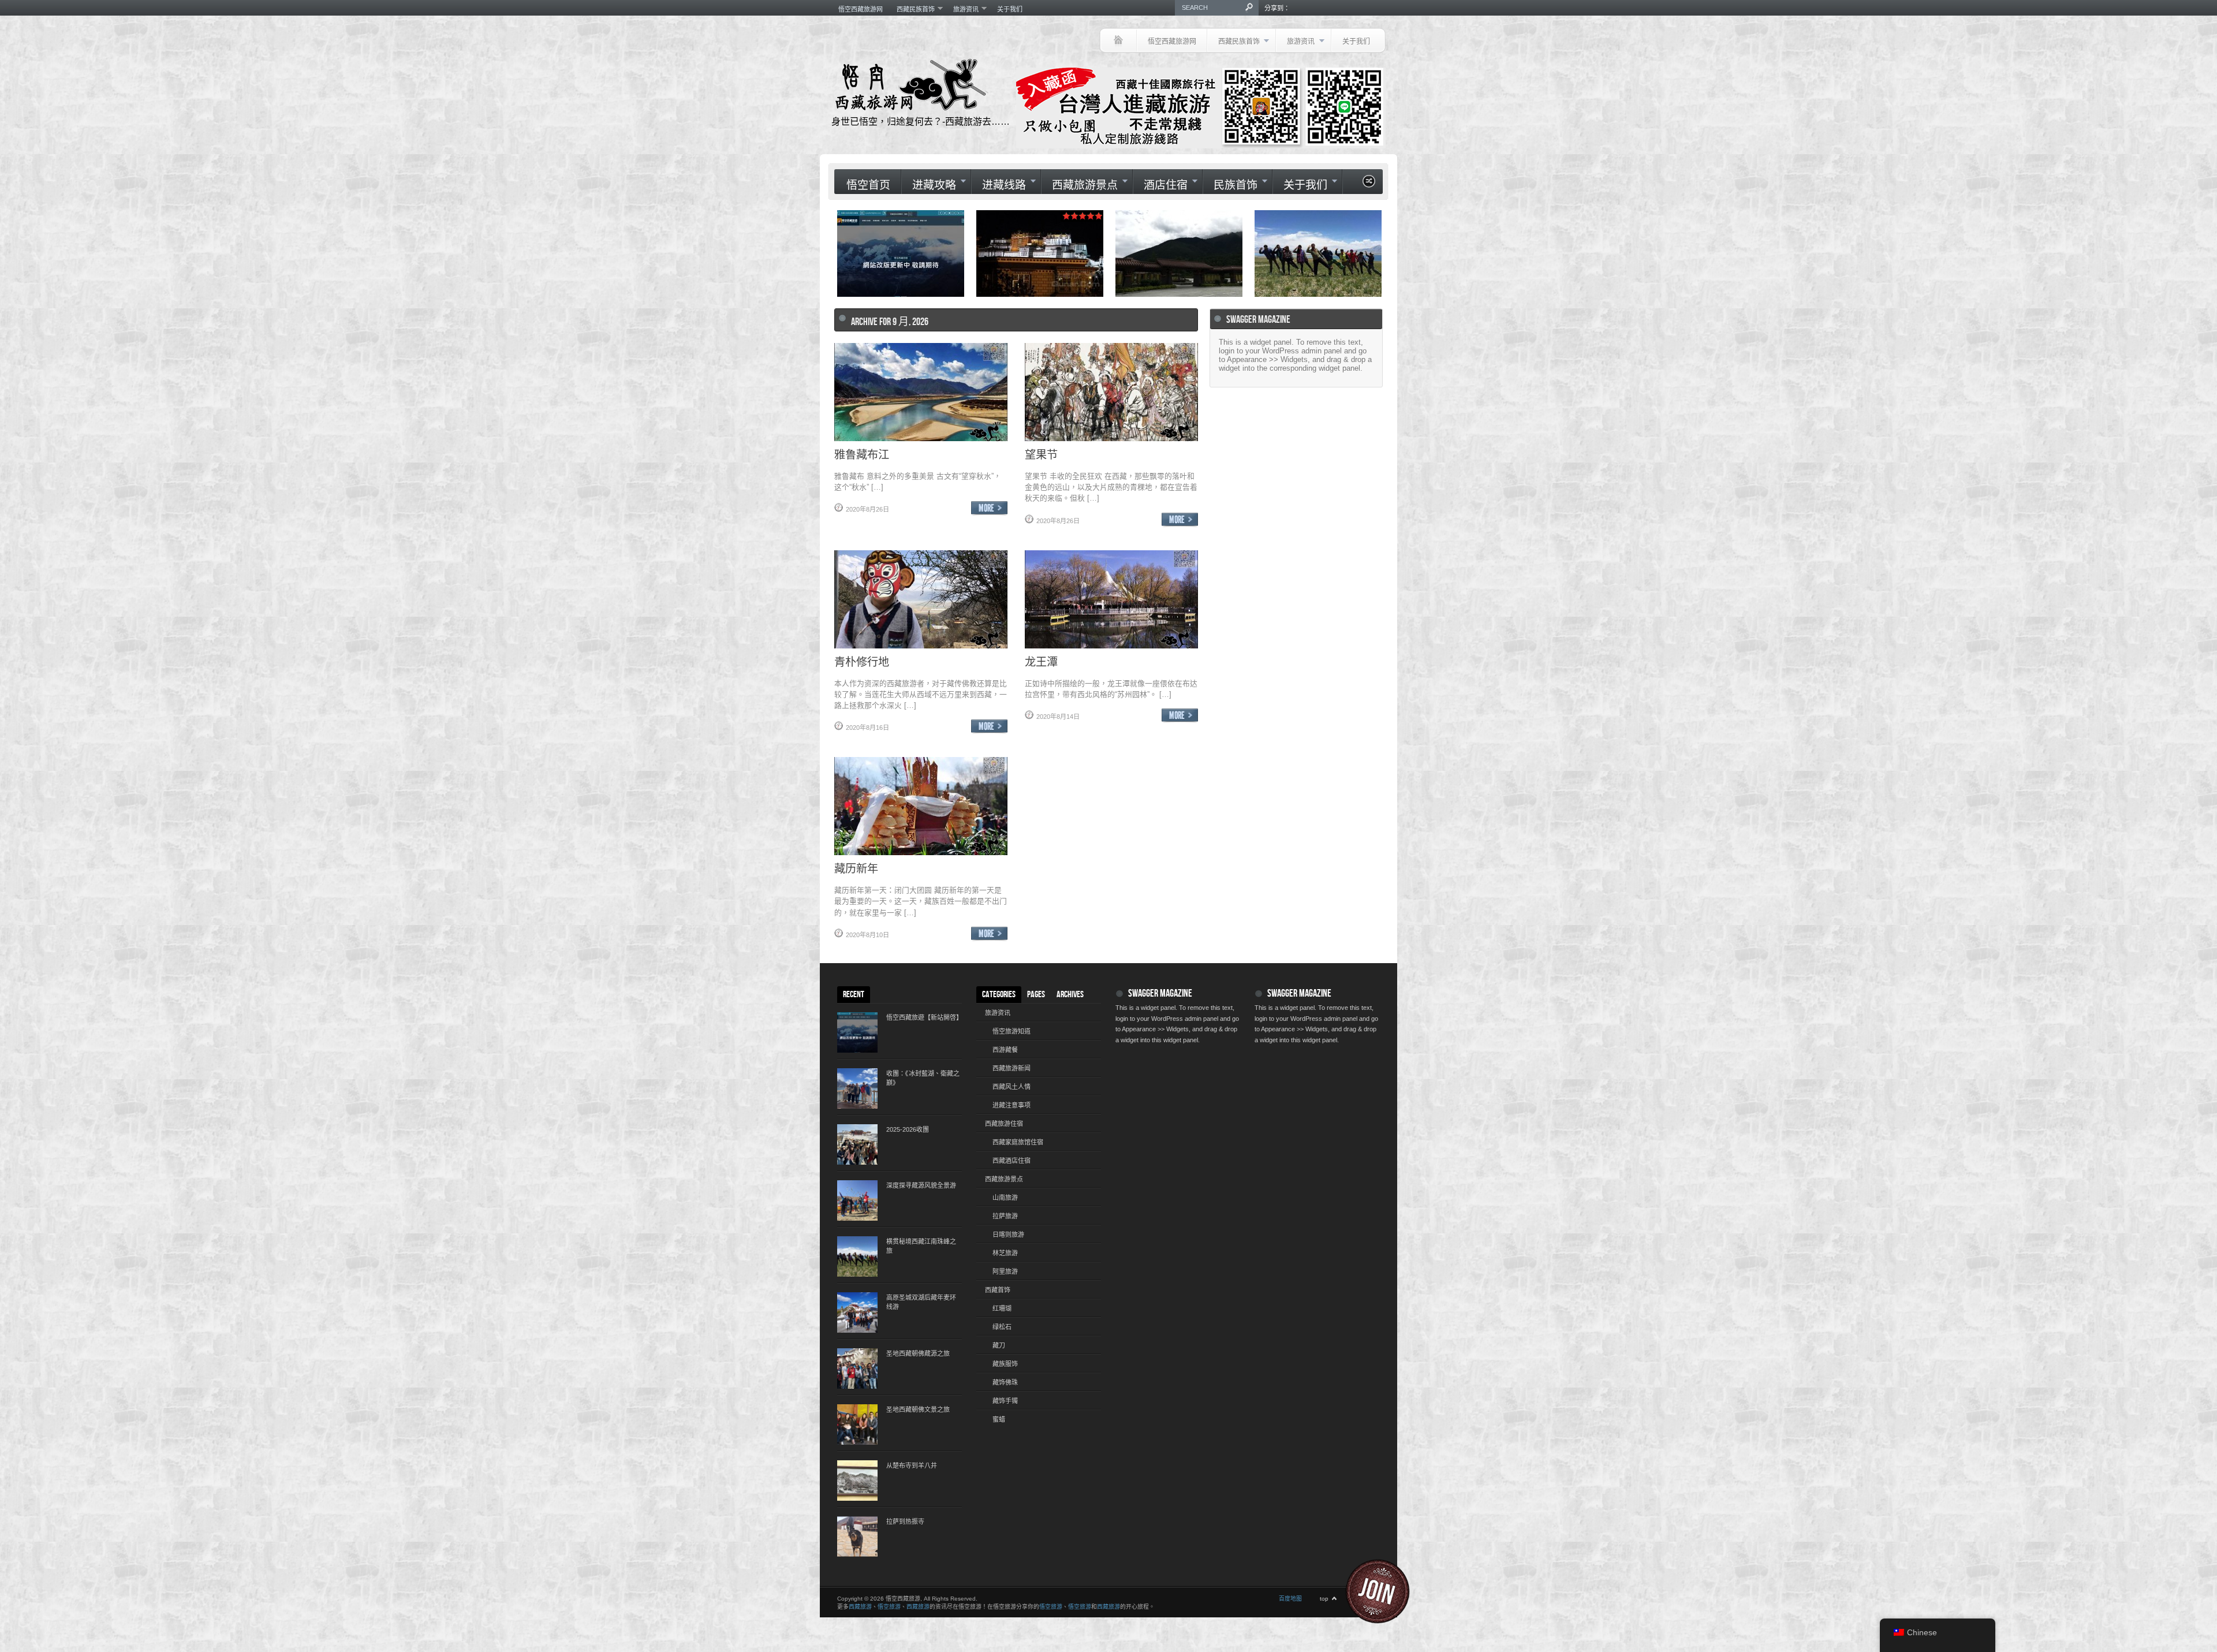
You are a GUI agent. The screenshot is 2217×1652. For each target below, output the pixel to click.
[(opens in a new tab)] (1318, 253)
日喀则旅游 (1008, 1235)
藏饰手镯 (1005, 1401)
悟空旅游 (889, 1607)
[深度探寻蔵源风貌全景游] (857, 1200)
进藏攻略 (929, 185)
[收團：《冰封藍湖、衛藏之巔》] (857, 1088)
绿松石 (1002, 1327)
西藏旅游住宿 (1004, 1124)
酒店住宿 (1160, 185)
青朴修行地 (862, 661)
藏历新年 (856, 868)
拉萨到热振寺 (905, 1522)
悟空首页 (868, 186)
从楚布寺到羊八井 (912, 1465)
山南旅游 (1005, 1198)
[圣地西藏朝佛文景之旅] (857, 1424)
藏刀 (999, 1345)
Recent (854, 995)
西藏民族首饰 (912, 9)
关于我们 (1010, 9)
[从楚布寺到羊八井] (857, 1481)
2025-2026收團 (908, 1129)
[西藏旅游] (1118, 40)
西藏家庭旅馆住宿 (1018, 1142)
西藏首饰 (998, 1290)
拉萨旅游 (1005, 1216)
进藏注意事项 (1012, 1105)
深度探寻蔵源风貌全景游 (921, 1185)
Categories (999, 995)
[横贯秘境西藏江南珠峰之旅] (857, 1256)
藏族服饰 (1005, 1364)
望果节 (1041, 454)
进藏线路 (999, 185)
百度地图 (1290, 1599)
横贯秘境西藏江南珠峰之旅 (921, 1246)
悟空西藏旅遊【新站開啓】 (924, 1017)
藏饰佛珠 (1005, 1382)
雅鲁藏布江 (862, 454)
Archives (1070, 995)
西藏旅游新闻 (1012, 1068)
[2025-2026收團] (857, 1144)
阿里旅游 (1005, 1271)
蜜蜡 (999, 1419)
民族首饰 (1230, 185)
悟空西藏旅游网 (861, 9)
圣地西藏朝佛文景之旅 (918, 1409)
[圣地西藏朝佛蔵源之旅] (857, 1368)
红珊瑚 (1002, 1308)
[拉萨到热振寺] (857, 1537)
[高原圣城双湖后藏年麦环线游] (857, 1312)
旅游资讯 (962, 9)
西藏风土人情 (1012, 1087)
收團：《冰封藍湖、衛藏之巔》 (923, 1078)
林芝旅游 (1005, 1253)
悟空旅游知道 (1012, 1031)
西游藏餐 (1005, 1050)
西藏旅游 (860, 1607)
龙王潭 (1041, 661)
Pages (1036, 995)
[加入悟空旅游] (1384, 1591)
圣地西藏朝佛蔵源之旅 (918, 1353)
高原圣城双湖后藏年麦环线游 (921, 1302)
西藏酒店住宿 (1012, 1161)
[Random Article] (1369, 184)
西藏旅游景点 (1079, 185)
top (1324, 1599)
